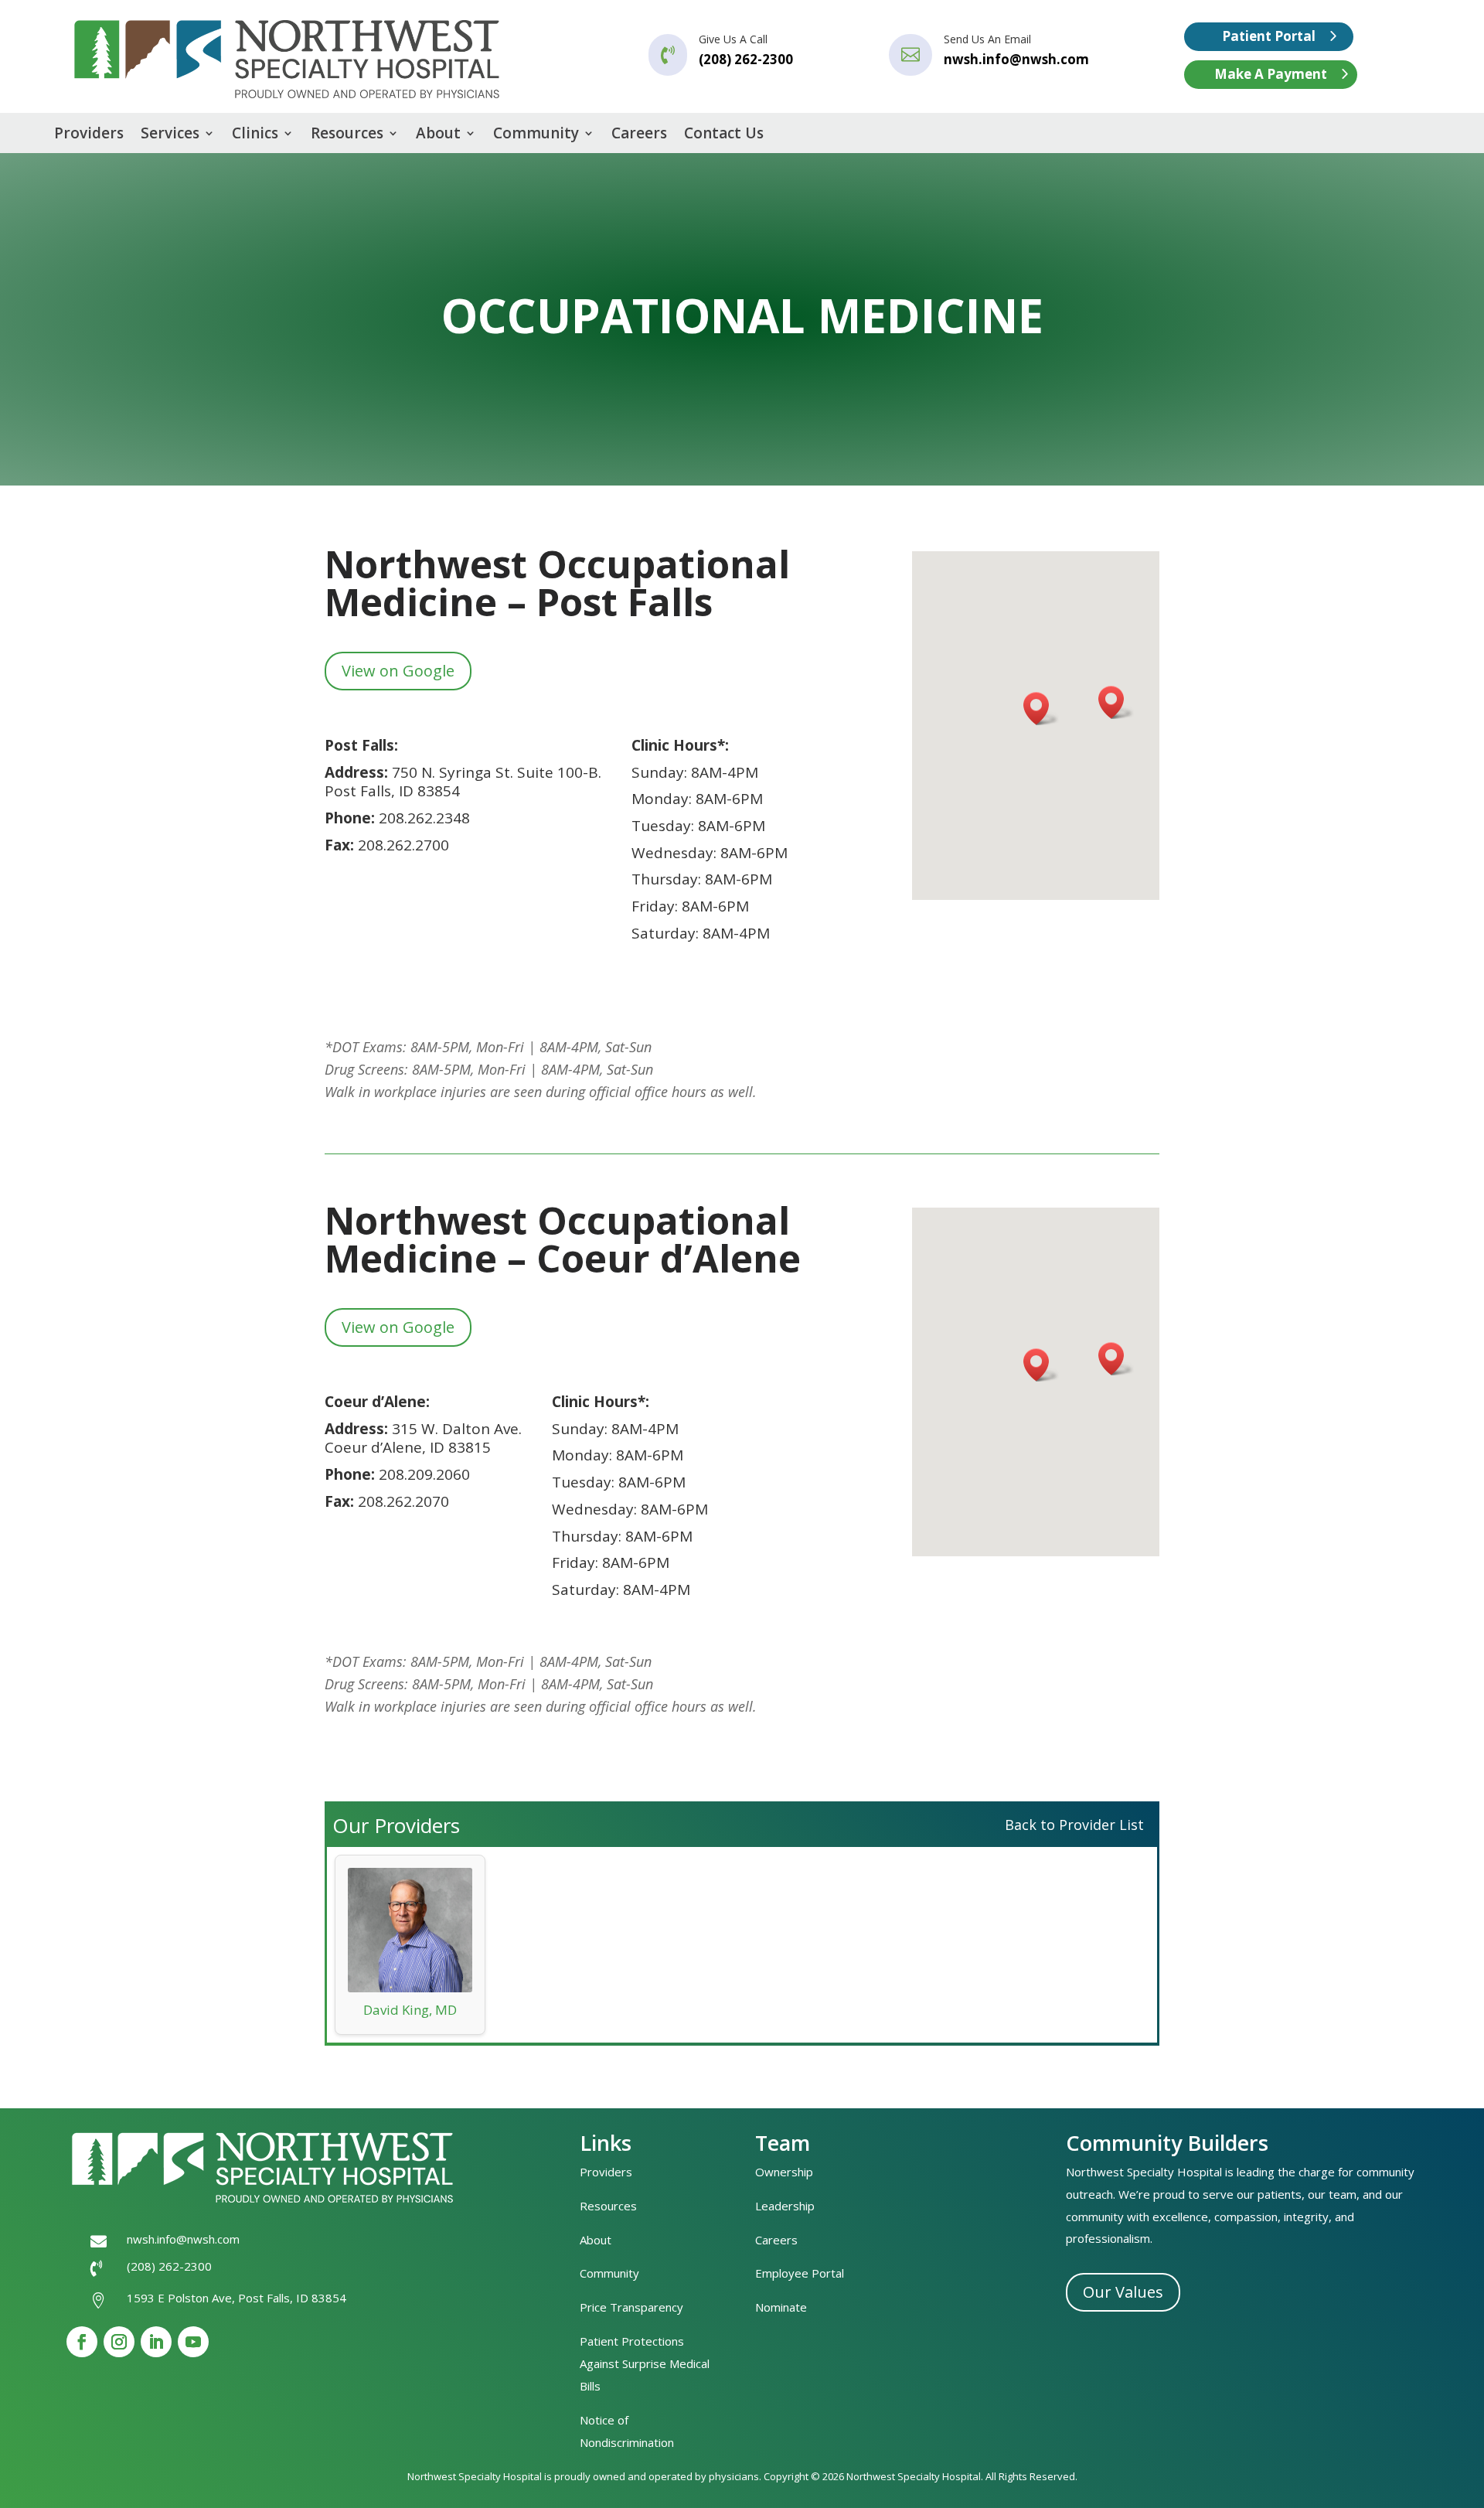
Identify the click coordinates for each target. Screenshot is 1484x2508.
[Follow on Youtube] (193, 2342)
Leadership (785, 2206)
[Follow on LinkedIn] (156, 2342)
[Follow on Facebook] (82, 2342)
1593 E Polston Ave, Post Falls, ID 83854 (237, 2298)
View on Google (398, 671)
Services (170, 135)
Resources (347, 135)
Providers (89, 135)
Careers (639, 135)
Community (536, 135)
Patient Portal (1269, 36)
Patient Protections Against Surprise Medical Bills (645, 2363)
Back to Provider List (1074, 1825)
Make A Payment (1271, 74)
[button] (1041, 709)
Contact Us (724, 135)
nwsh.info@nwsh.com (1016, 59)
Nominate (781, 2307)
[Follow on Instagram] (119, 2342)
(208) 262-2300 (169, 2266)
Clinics (255, 135)
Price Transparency (631, 2307)
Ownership (784, 2172)
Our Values (1123, 2292)
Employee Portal (800, 2273)
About (438, 135)
